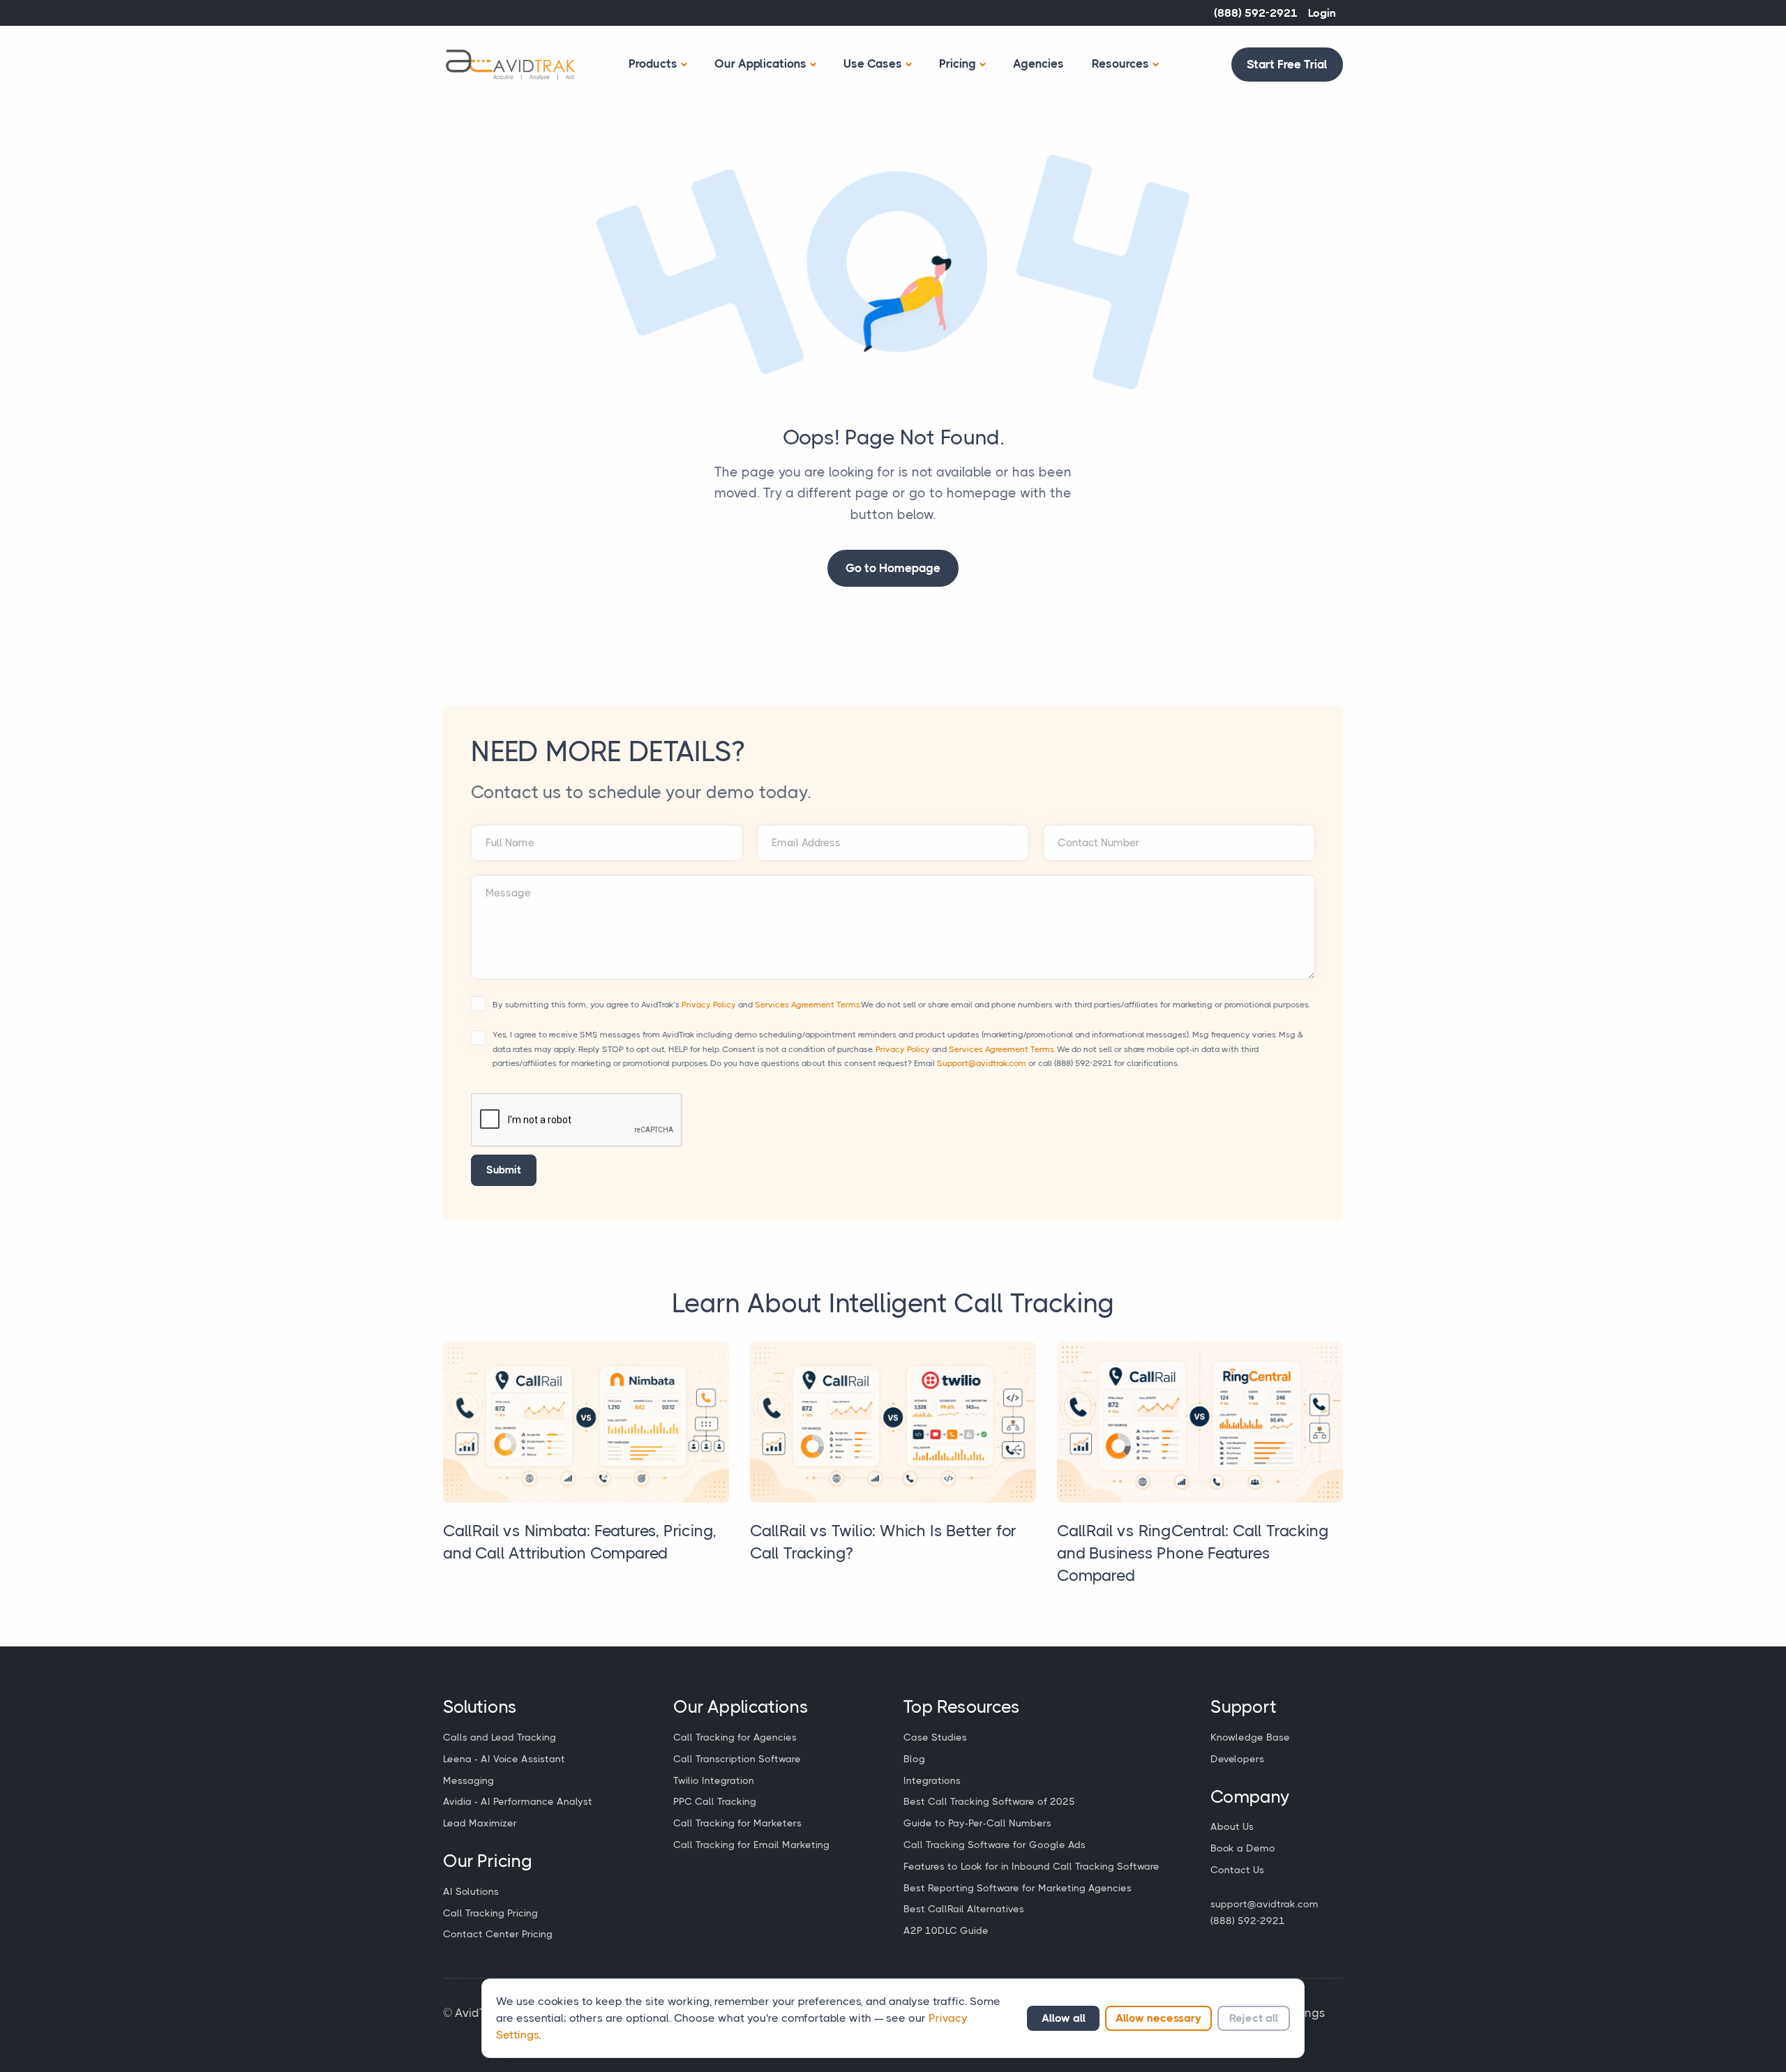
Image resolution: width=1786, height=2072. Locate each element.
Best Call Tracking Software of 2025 (989, 1801)
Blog (914, 1759)
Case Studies (935, 1737)
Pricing (958, 63)
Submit (504, 1170)
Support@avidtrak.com (982, 1063)
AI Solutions (471, 1891)
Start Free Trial (1287, 64)
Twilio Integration (714, 1780)
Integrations (932, 1780)
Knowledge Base (1250, 1737)
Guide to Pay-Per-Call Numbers (977, 1823)
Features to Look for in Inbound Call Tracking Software (1031, 1866)
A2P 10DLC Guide (946, 1930)
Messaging (468, 1780)
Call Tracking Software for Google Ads (995, 1845)
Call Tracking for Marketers (737, 1823)
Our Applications (760, 63)
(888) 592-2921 (1256, 13)
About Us (1232, 1826)
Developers (1237, 1759)
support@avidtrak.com (1265, 1904)
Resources (1120, 63)
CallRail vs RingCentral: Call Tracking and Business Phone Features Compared (1193, 1553)
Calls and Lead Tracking (500, 1737)
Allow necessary (1158, 2018)
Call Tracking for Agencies (735, 1737)
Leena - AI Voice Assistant (504, 1759)
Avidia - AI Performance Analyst (518, 1801)
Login (1322, 13)
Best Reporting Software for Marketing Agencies (1018, 1888)
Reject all (1254, 2018)
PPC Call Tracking (715, 1801)
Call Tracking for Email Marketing (751, 1845)
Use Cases (873, 63)
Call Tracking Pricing (490, 1913)
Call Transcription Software (737, 1759)
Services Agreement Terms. (808, 1005)
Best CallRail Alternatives (964, 1909)
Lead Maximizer (480, 1823)
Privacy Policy (709, 1005)
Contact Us (1237, 1870)
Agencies (1038, 63)
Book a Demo (1243, 1848)
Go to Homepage (893, 568)
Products (653, 63)
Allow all (1064, 2018)
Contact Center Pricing (498, 1934)
